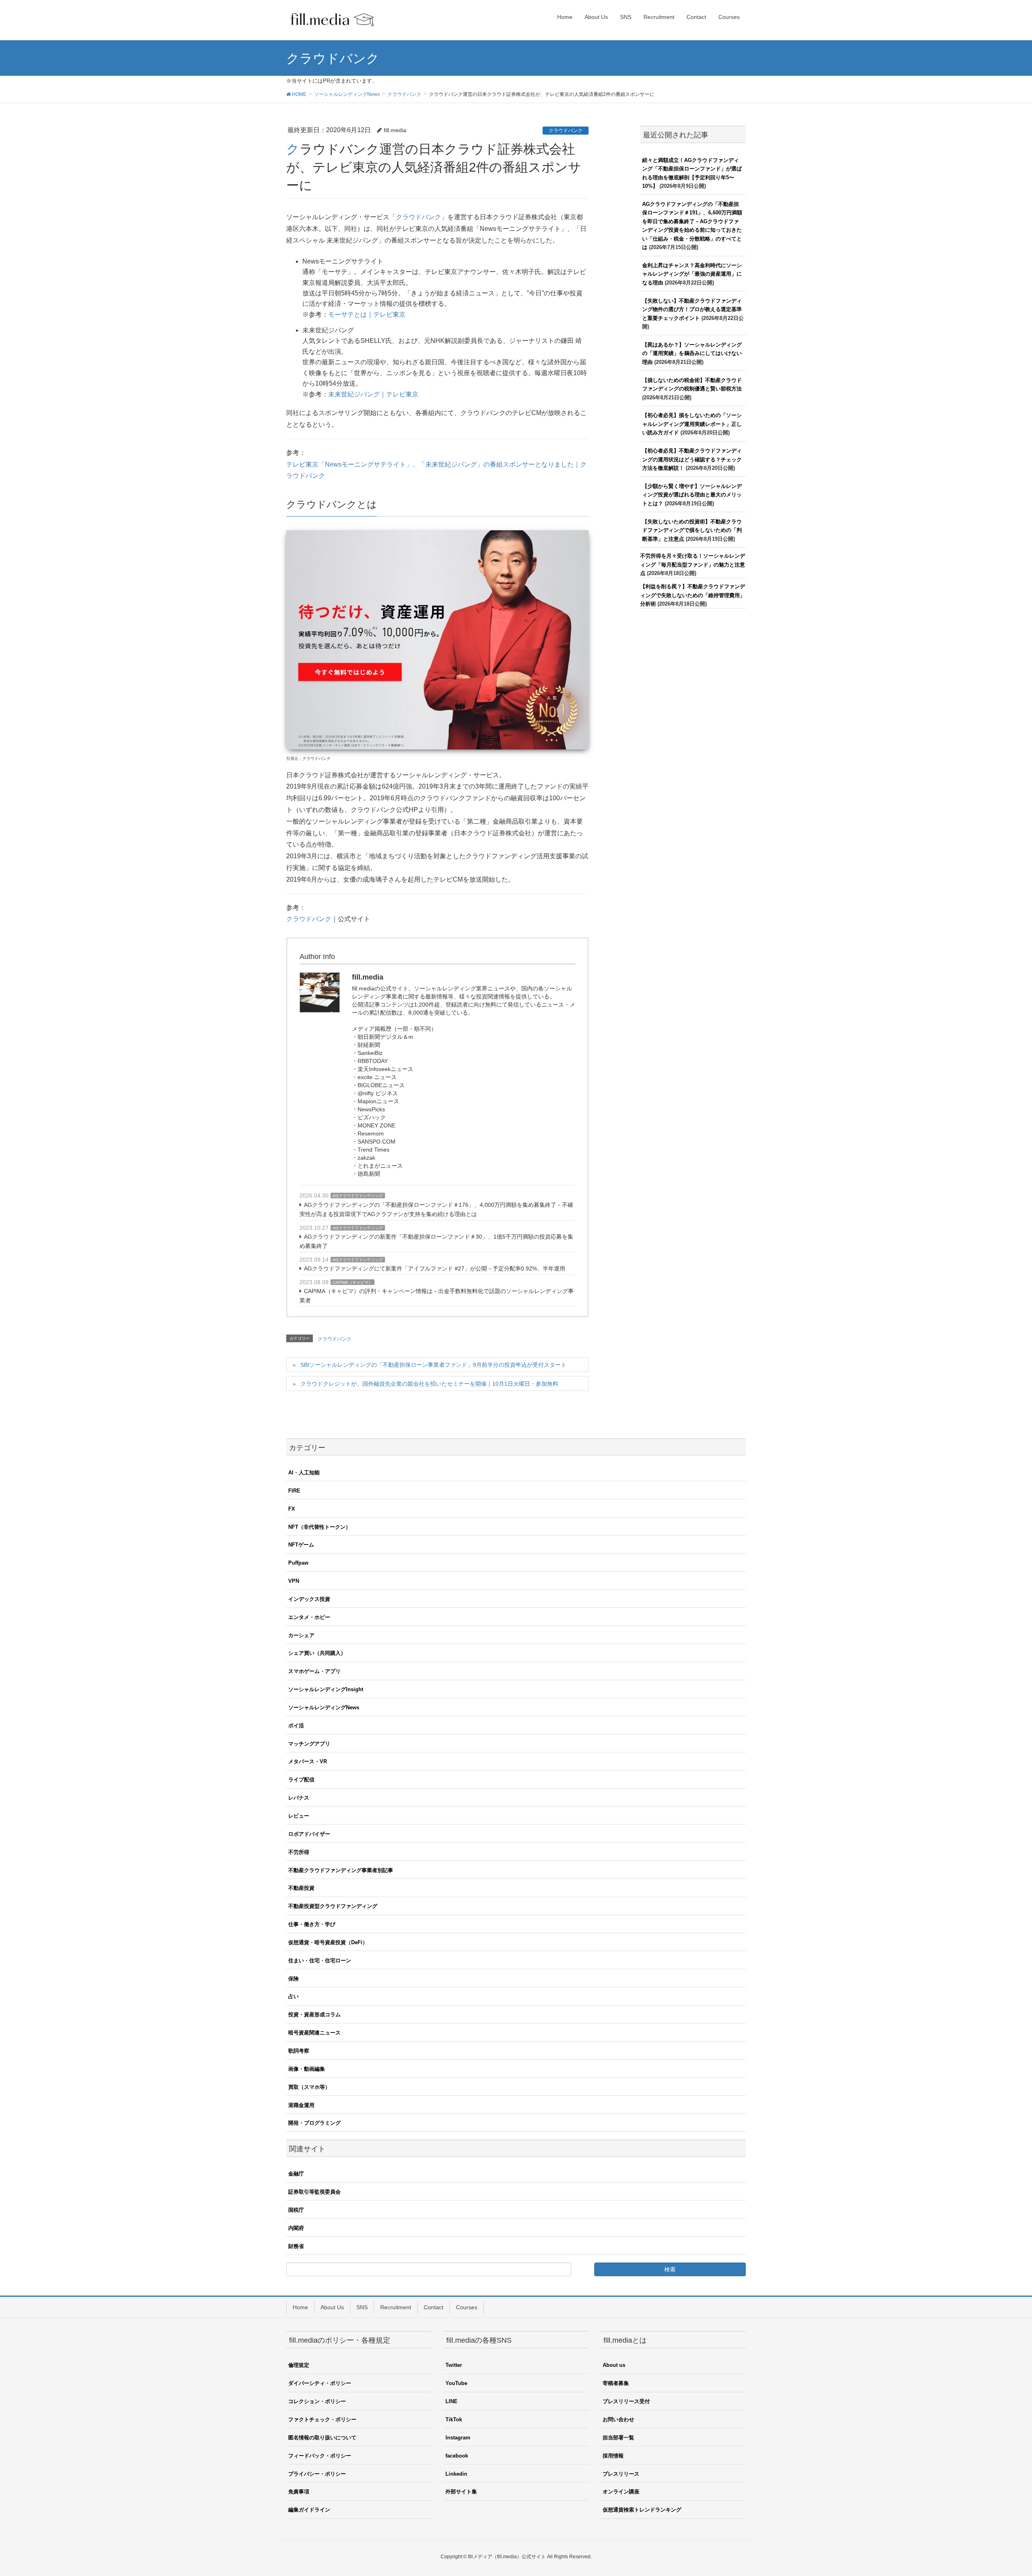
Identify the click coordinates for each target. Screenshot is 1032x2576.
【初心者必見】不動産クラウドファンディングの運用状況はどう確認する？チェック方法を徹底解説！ (692, 459)
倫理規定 (299, 2365)
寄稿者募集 (616, 2383)
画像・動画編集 (307, 2069)
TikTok (454, 2419)
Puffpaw (298, 1563)
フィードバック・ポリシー (320, 2456)
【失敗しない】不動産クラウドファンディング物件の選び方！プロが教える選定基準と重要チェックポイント (692, 309)
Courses (467, 2307)
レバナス (299, 1798)
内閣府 (296, 2228)
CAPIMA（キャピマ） (353, 1282)
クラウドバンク (566, 131)
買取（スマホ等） (309, 2087)
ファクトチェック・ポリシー (322, 2419)
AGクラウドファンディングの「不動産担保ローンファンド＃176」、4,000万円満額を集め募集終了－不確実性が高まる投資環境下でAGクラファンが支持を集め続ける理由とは (436, 1209)
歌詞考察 (299, 2051)
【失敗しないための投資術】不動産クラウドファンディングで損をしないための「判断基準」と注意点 (692, 530)
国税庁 (296, 2210)
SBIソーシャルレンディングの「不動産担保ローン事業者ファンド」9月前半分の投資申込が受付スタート (433, 1365)
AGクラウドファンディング (358, 1196)
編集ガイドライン (309, 2510)
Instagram (458, 2438)
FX (292, 1509)
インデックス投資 (309, 1599)
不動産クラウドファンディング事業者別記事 (341, 1870)
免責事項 (299, 2492)
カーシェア (301, 1635)
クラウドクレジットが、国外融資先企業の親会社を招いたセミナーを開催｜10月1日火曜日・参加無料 (429, 1384)
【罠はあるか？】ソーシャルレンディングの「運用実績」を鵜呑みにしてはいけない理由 (692, 353)
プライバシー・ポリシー (317, 2474)
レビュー (299, 1816)
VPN (294, 1581)
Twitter (454, 2365)
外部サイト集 (461, 2492)
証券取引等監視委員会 (314, 2192)
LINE (451, 2401)
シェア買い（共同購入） (317, 1653)
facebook (457, 2456)
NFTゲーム (301, 1545)
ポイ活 (296, 1726)
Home (300, 2307)
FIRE (294, 1491)
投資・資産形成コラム (314, 2015)
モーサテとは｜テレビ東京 (367, 314)
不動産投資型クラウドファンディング (333, 1906)
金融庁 (296, 2174)
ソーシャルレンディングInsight (326, 1689)
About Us (332, 2307)
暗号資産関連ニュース (314, 2033)
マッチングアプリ (309, 1744)
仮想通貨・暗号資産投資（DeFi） (328, 1942)
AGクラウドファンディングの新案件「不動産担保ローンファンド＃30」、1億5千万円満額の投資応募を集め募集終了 (436, 1241)
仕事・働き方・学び (312, 1924)
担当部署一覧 (618, 2438)
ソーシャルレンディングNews (324, 1707)
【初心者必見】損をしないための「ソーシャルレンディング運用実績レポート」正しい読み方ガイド (692, 424)
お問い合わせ (618, 2419)
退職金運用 (301, 2105)
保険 (293, 1979)
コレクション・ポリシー (317, 2401)
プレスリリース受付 (626, 2401)
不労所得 (299, 1852)
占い (293, 1996)
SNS (362, 2307)
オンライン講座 (621, 2492)
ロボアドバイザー (309, 1834)
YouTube (456, 2383)
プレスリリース (621, 2474)
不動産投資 (301, 1888)
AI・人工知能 (304, 1473)
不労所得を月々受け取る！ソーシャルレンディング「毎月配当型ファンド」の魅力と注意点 (693, 565)
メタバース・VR (308, 1761)
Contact (434, 2307)
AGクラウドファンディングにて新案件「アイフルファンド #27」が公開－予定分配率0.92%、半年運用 (435, 1268)
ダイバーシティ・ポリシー (320, 2383)
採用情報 (613, 2456)
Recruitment (396, 2307)
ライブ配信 (301, 1780)
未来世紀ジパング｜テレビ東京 (373, 394)
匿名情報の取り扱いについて (322, 2438)
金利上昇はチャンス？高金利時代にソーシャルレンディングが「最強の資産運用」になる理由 (692, 274)
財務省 (296, 2246)
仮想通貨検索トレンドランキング (642, 2510)
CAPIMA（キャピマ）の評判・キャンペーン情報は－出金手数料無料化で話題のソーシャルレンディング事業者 (437, 1296)
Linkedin (456, 2474)
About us (614, 2365)
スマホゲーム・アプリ (314, 1671)
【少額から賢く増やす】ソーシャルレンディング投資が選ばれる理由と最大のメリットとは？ (692, 495)
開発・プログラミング (314, 2123)
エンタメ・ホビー (309, 1617)
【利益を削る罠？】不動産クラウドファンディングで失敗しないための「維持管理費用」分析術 (693, 595)
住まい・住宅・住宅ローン (320, 1961)
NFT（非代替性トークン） (319, 1527)
